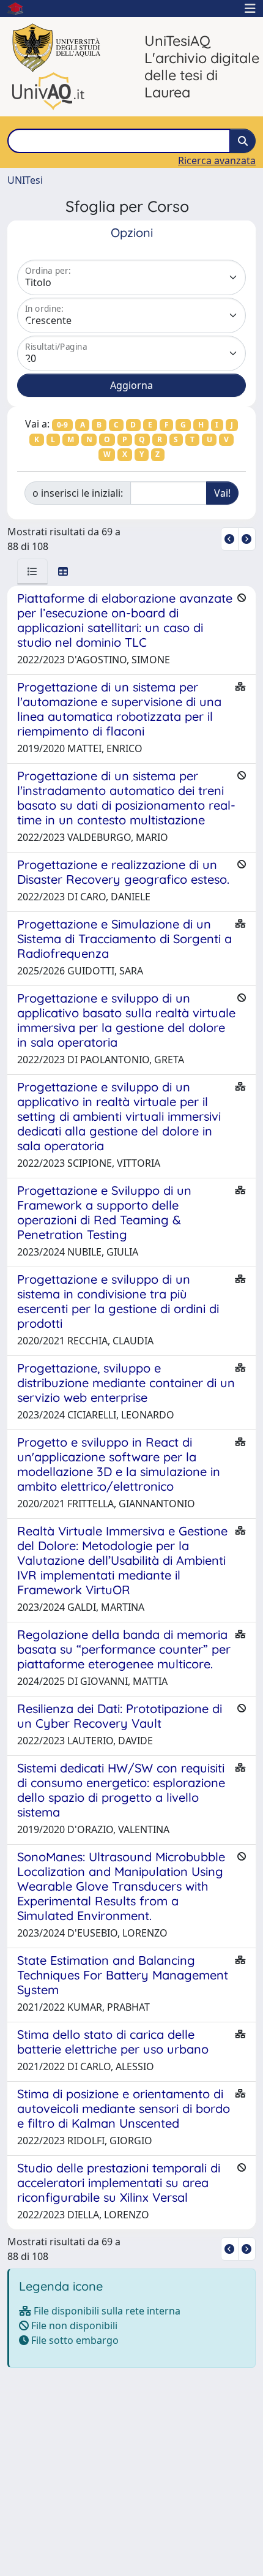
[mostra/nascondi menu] (250, 9)
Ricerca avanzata (217, 160)
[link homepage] (20, 9)
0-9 (62, 425)
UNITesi (25, 180)
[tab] (32, 571)
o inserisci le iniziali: (78, 493)
